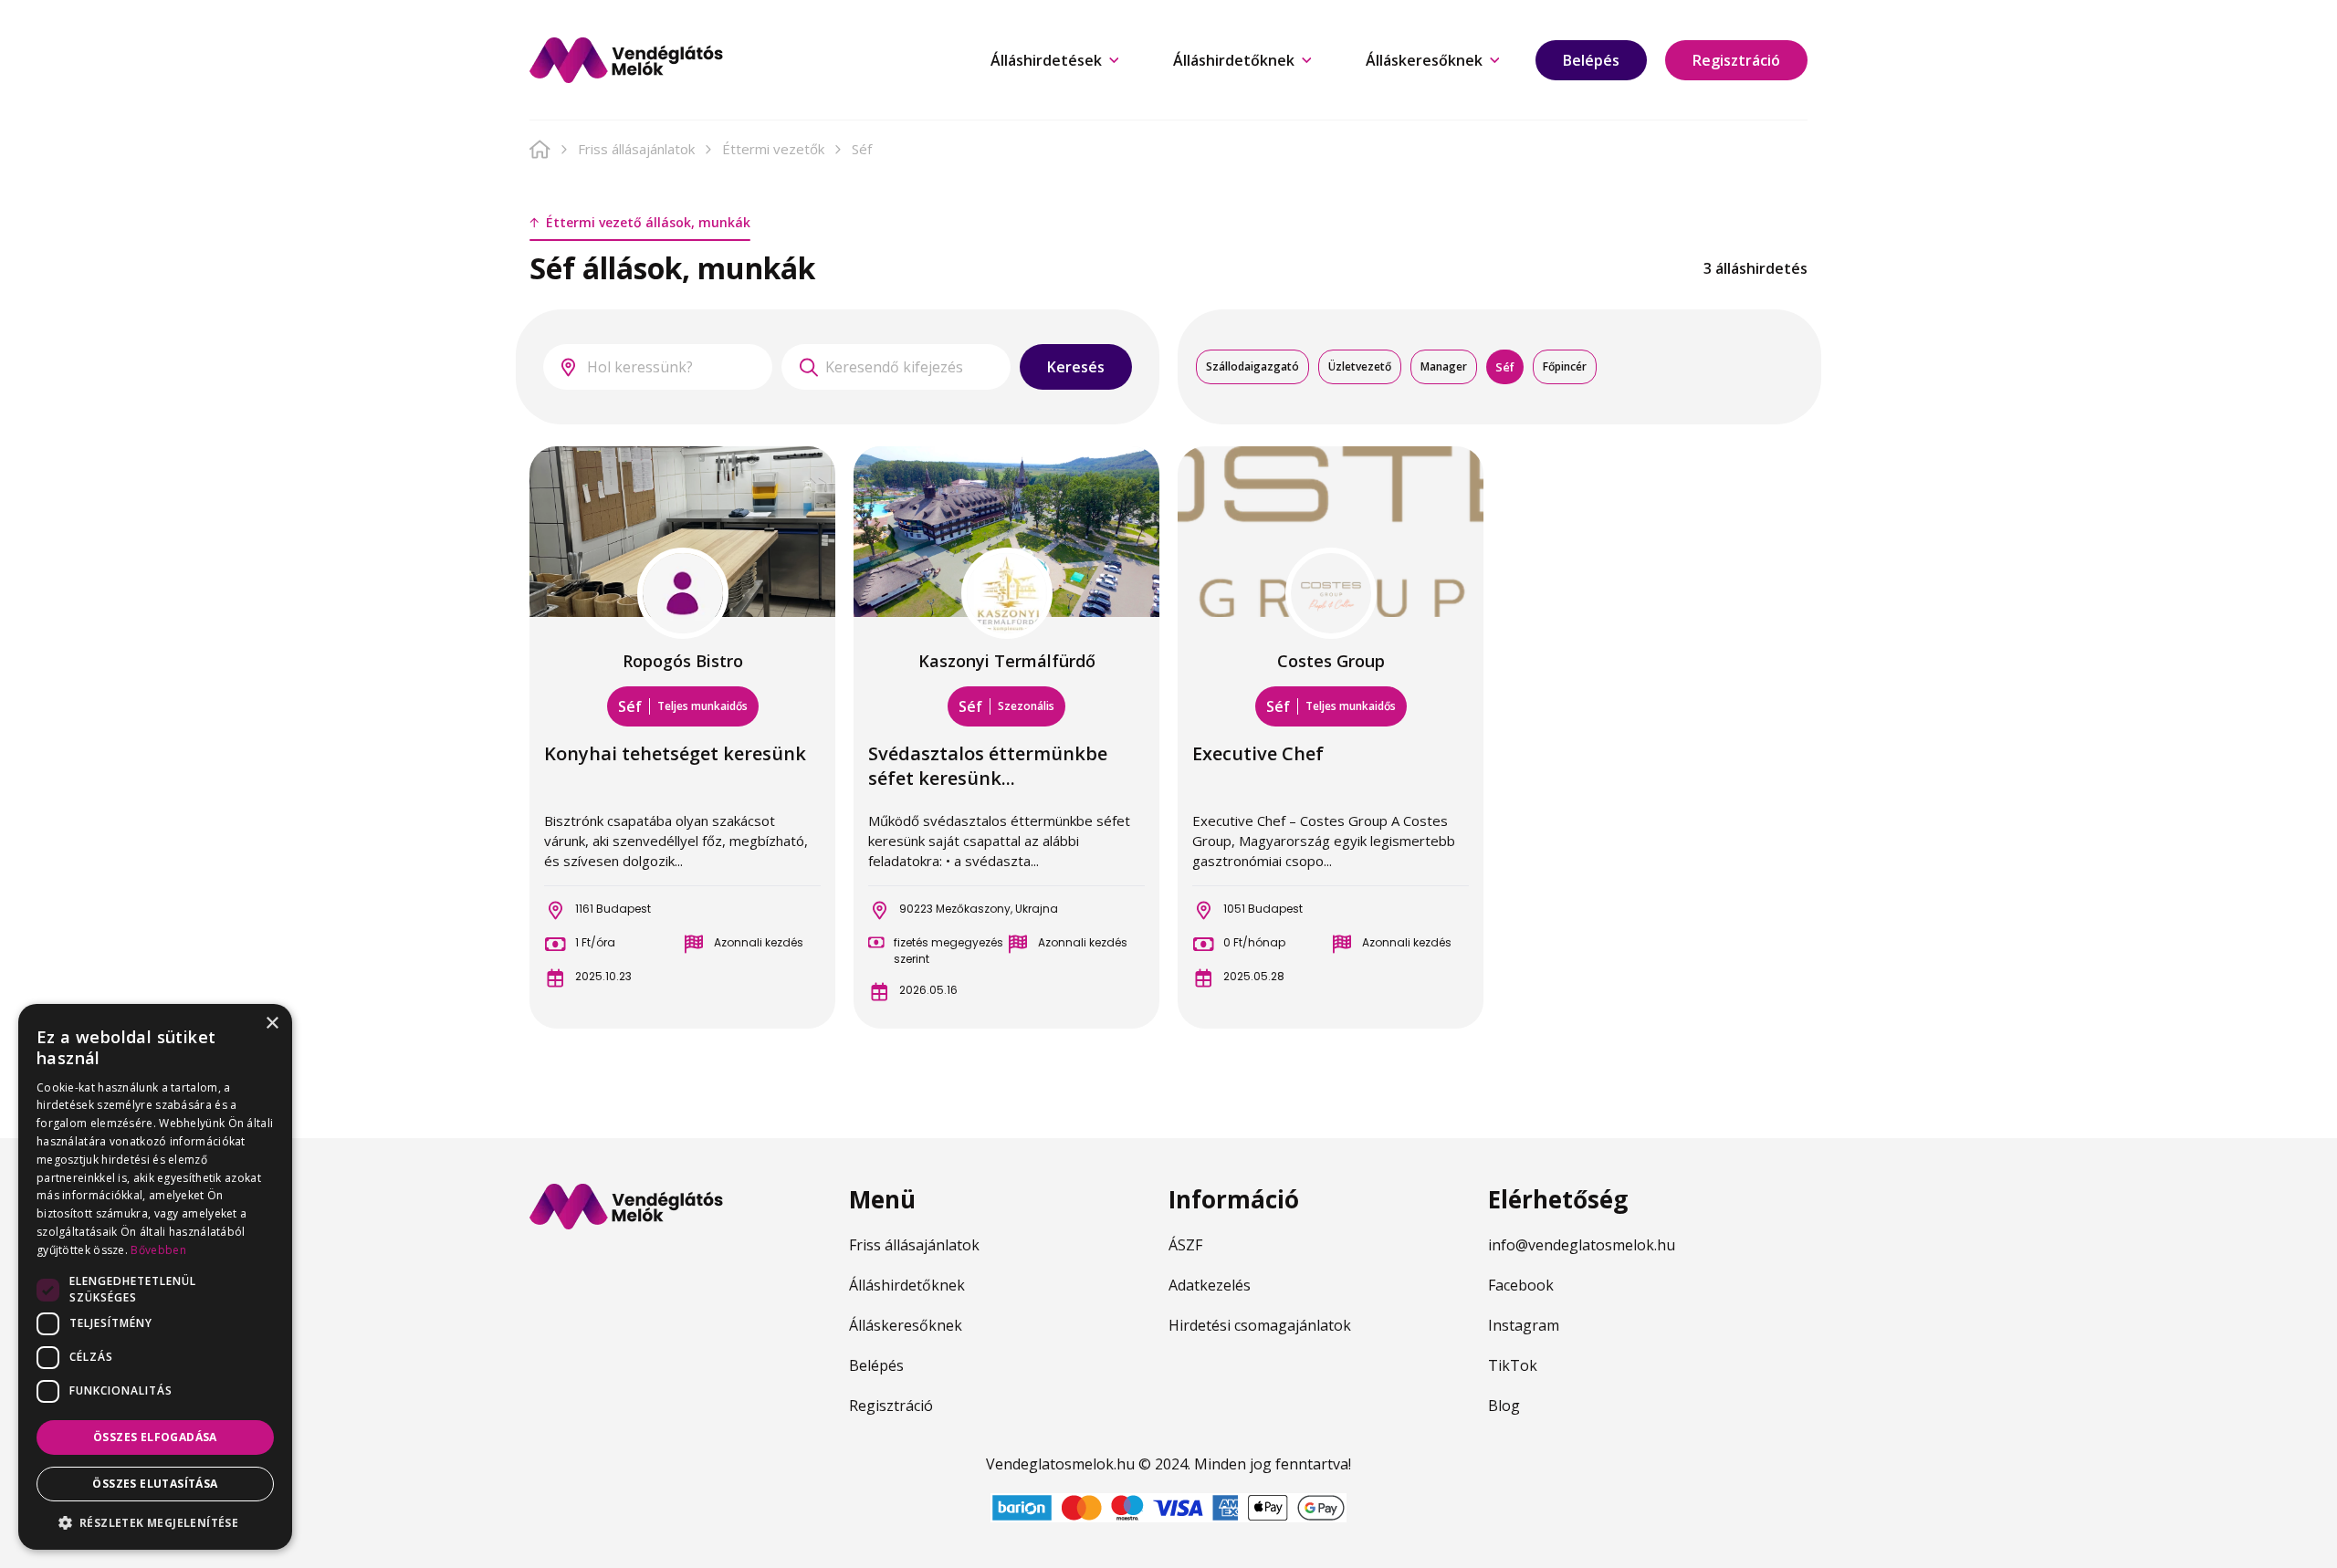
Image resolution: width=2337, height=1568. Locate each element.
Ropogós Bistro (683, 661)
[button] (155, 1522)
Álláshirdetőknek (1234, 60)
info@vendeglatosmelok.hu (1582, 1245)
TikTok (1513, 1365)
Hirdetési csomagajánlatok (1260, 1325)
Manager (1444, 366)
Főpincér (1565, 366)
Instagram (1524, 1325)
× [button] (272, 1024)
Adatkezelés (1210, 1285)
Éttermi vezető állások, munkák (648, 222)
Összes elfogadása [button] (155, 1437)
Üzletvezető (1360, 366)
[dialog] (155, 1277)
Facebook (1521, 1285)
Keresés (1076, 367)
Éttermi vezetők (773, 149)
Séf (1505, 367)
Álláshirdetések (1046, 60)
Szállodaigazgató (1252, 366)
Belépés (1591, 60)
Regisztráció (1736, 60)
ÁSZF (1185, 1245)
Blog (1504, 1406)
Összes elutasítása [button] (155, 1484)
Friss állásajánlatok (636, 149)
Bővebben (158, 1250)
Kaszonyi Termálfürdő (1007, 661)
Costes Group (1331, 661)
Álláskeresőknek (1424, 60)
